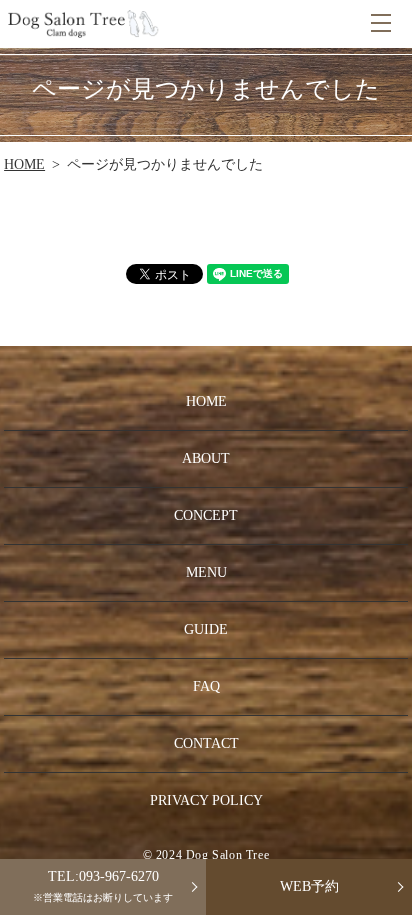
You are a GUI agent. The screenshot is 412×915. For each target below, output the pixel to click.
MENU (381, 24)
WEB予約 (309, 886)
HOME (24, 164)
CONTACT (206, 743)
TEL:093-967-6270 (103, 886)
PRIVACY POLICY (206, 800)
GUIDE (206, 629)
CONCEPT (206, 515)
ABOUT (206, 458)
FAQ (206, 686)
